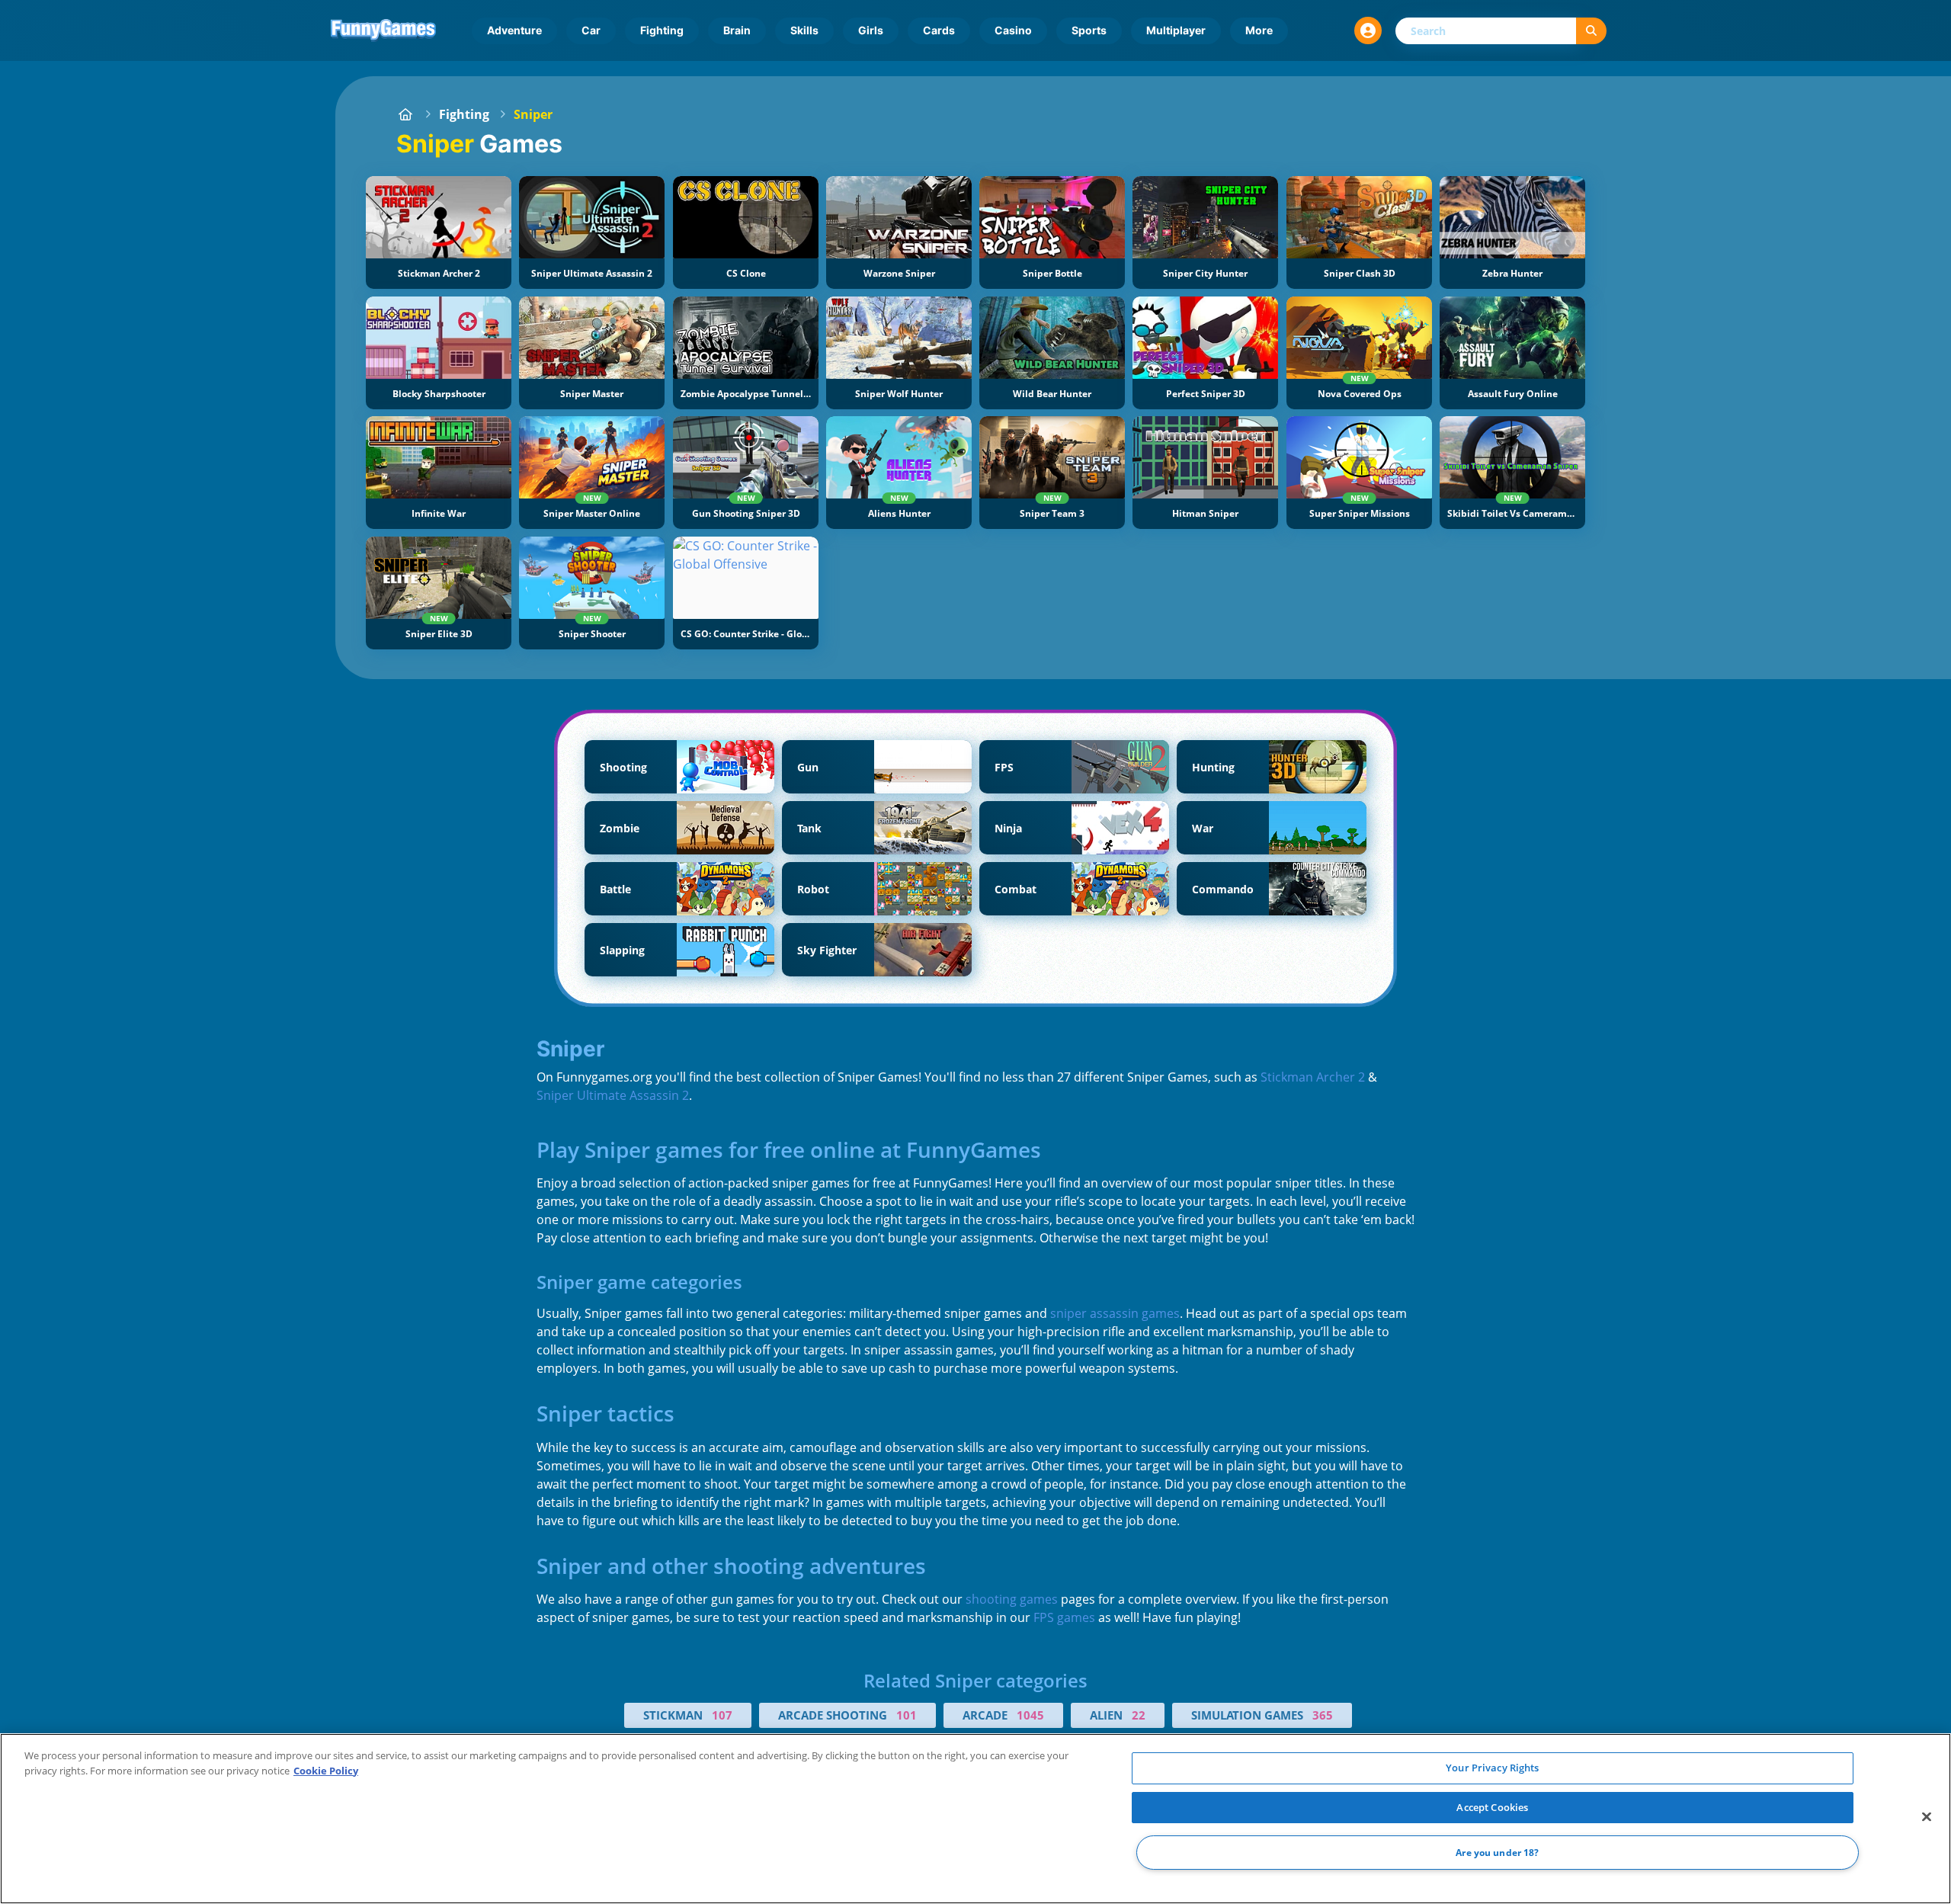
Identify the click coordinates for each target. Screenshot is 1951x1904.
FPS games (1064, 1617)
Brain (737, 30)
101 (907, 1715)
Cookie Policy (326, 1771)
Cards (939, 30)
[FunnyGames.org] (405, 114)
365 (1323, 1715)
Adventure (514, 30)
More (1259, 30)
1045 (1030, 1715)
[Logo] (383, 30)
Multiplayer (1176, 30)
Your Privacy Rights (1492, 1768)
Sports (1089, 30)
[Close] (1927, 1817)
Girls (871, 30)
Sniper (533, 114)
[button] (1368, 30)
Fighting (662, 30)
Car (591, 30)
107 (722, 1715)
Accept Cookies (1492, 1807)
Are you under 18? (1497, 1853)
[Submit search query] (1591, 31)
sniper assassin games (1115, 1313)
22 (1139, 1715)
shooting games (1012, 1599)
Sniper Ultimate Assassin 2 (613, 1095)
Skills (804, 30)
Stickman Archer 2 (1313, 1077)
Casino (1013, 30)
